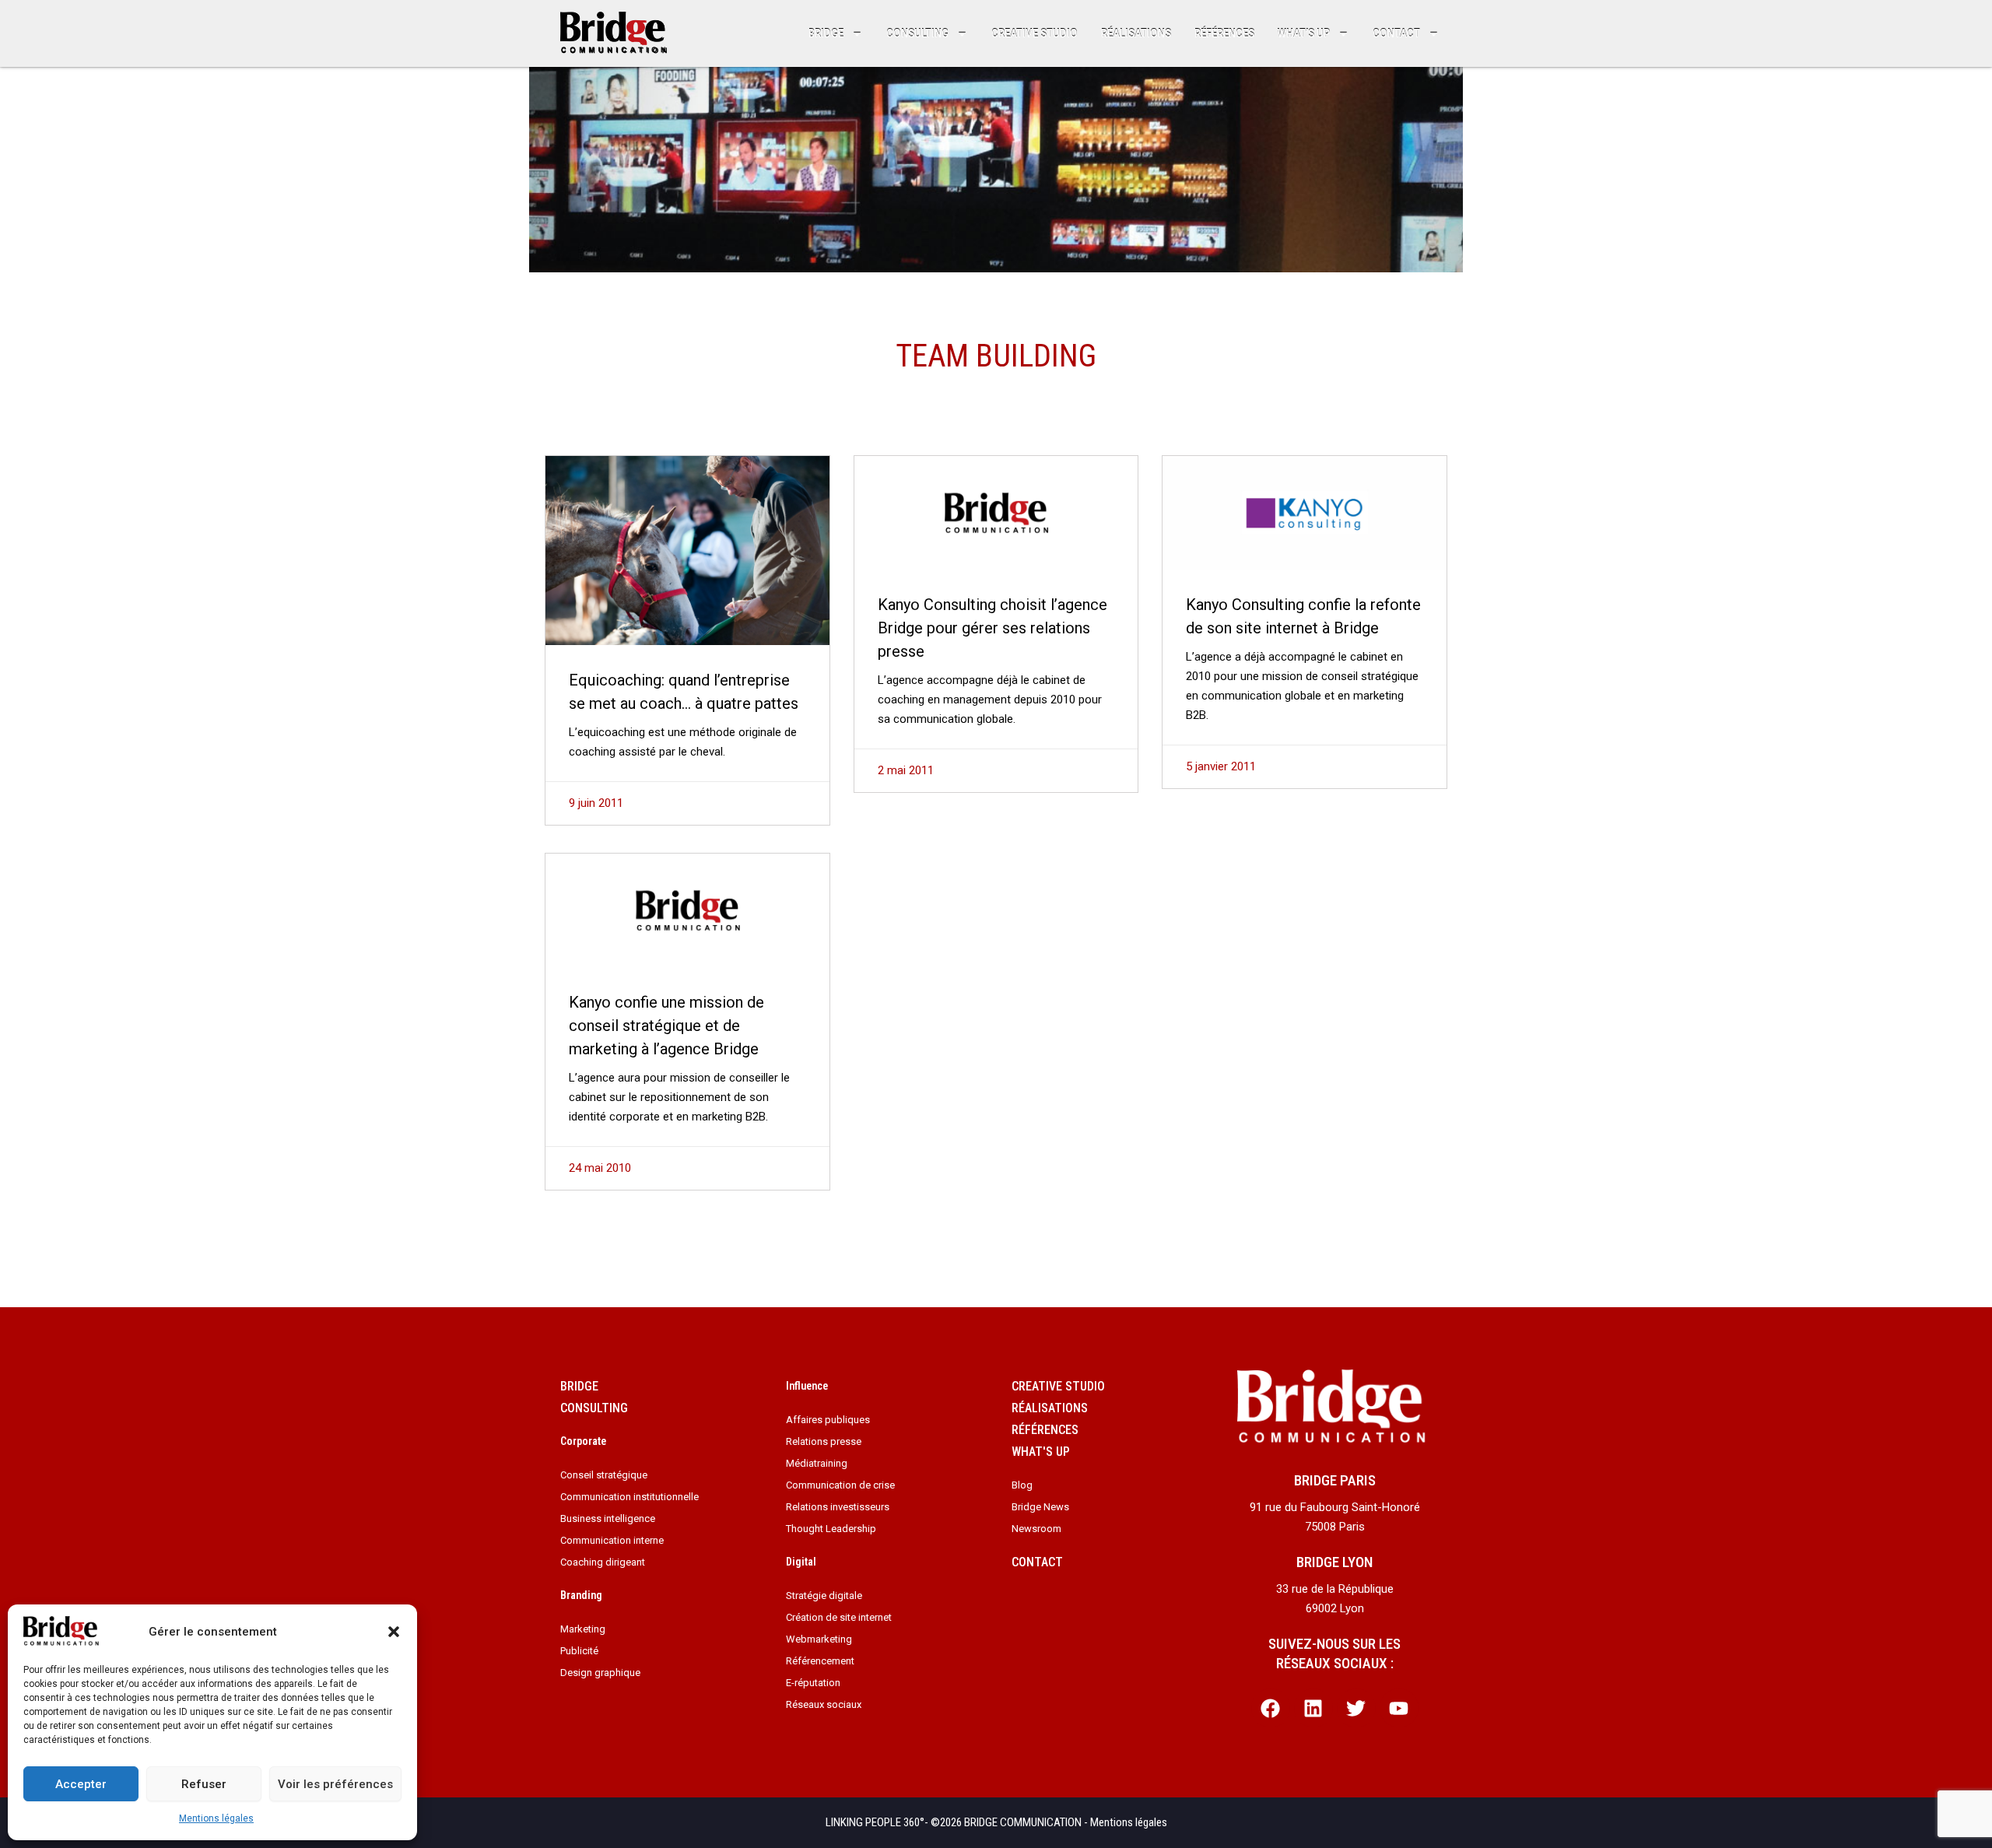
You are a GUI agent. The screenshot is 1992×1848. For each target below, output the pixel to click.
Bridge (826, 33)
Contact (1396, 33)
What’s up (1304, 33)
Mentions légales (216, 1818)
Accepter (81, 1784)
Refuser (204, 1784)
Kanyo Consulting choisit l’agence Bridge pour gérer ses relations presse (992, 628)
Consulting (917, 33)
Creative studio (1035, 33)
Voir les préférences (335, 1784)
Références (1224, 33)
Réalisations (1136, 33)
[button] (394, 1632)
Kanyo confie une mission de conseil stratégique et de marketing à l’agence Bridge (666, 1026)
